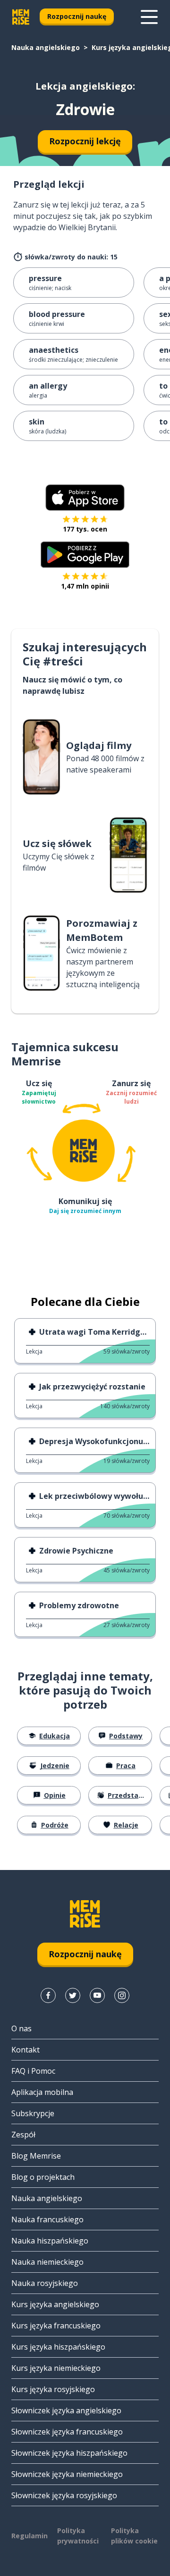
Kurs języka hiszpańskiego (58, 2347)
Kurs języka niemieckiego (56, 2368)
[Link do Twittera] (73, 1995)
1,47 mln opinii (85, 586)
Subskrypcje (33, 2113)
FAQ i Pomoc (33, 2071)
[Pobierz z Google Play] (85, 555)
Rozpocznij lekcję (85, 141)
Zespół (23, 2135)
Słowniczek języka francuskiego (67, 2432)
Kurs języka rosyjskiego (53, 2389)
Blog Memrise (36, 2156)
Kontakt (25, 2050)
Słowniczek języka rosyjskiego (64, 2495)
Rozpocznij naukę (77, 16)
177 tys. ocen (85, 529)
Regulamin (30, 2536)
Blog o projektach (43, 2177)
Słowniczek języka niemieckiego (67, 2474)
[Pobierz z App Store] (85, 498)
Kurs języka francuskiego (56, 2326)
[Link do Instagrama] (122, 1995)
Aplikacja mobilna (42, 2092)
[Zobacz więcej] (149, 17)
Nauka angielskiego (46, 47)
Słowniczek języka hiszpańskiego (69, 2453)
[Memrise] (21, 17)
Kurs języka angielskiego (55, 2304)
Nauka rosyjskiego (45, 2283)
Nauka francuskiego (47, 2219)
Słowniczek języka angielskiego (66, 2410)
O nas (21, 2028)
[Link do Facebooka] (48, 1995)
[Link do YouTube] (97, 1995)
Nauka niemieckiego (47, 2262)
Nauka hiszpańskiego (50, 2241)
